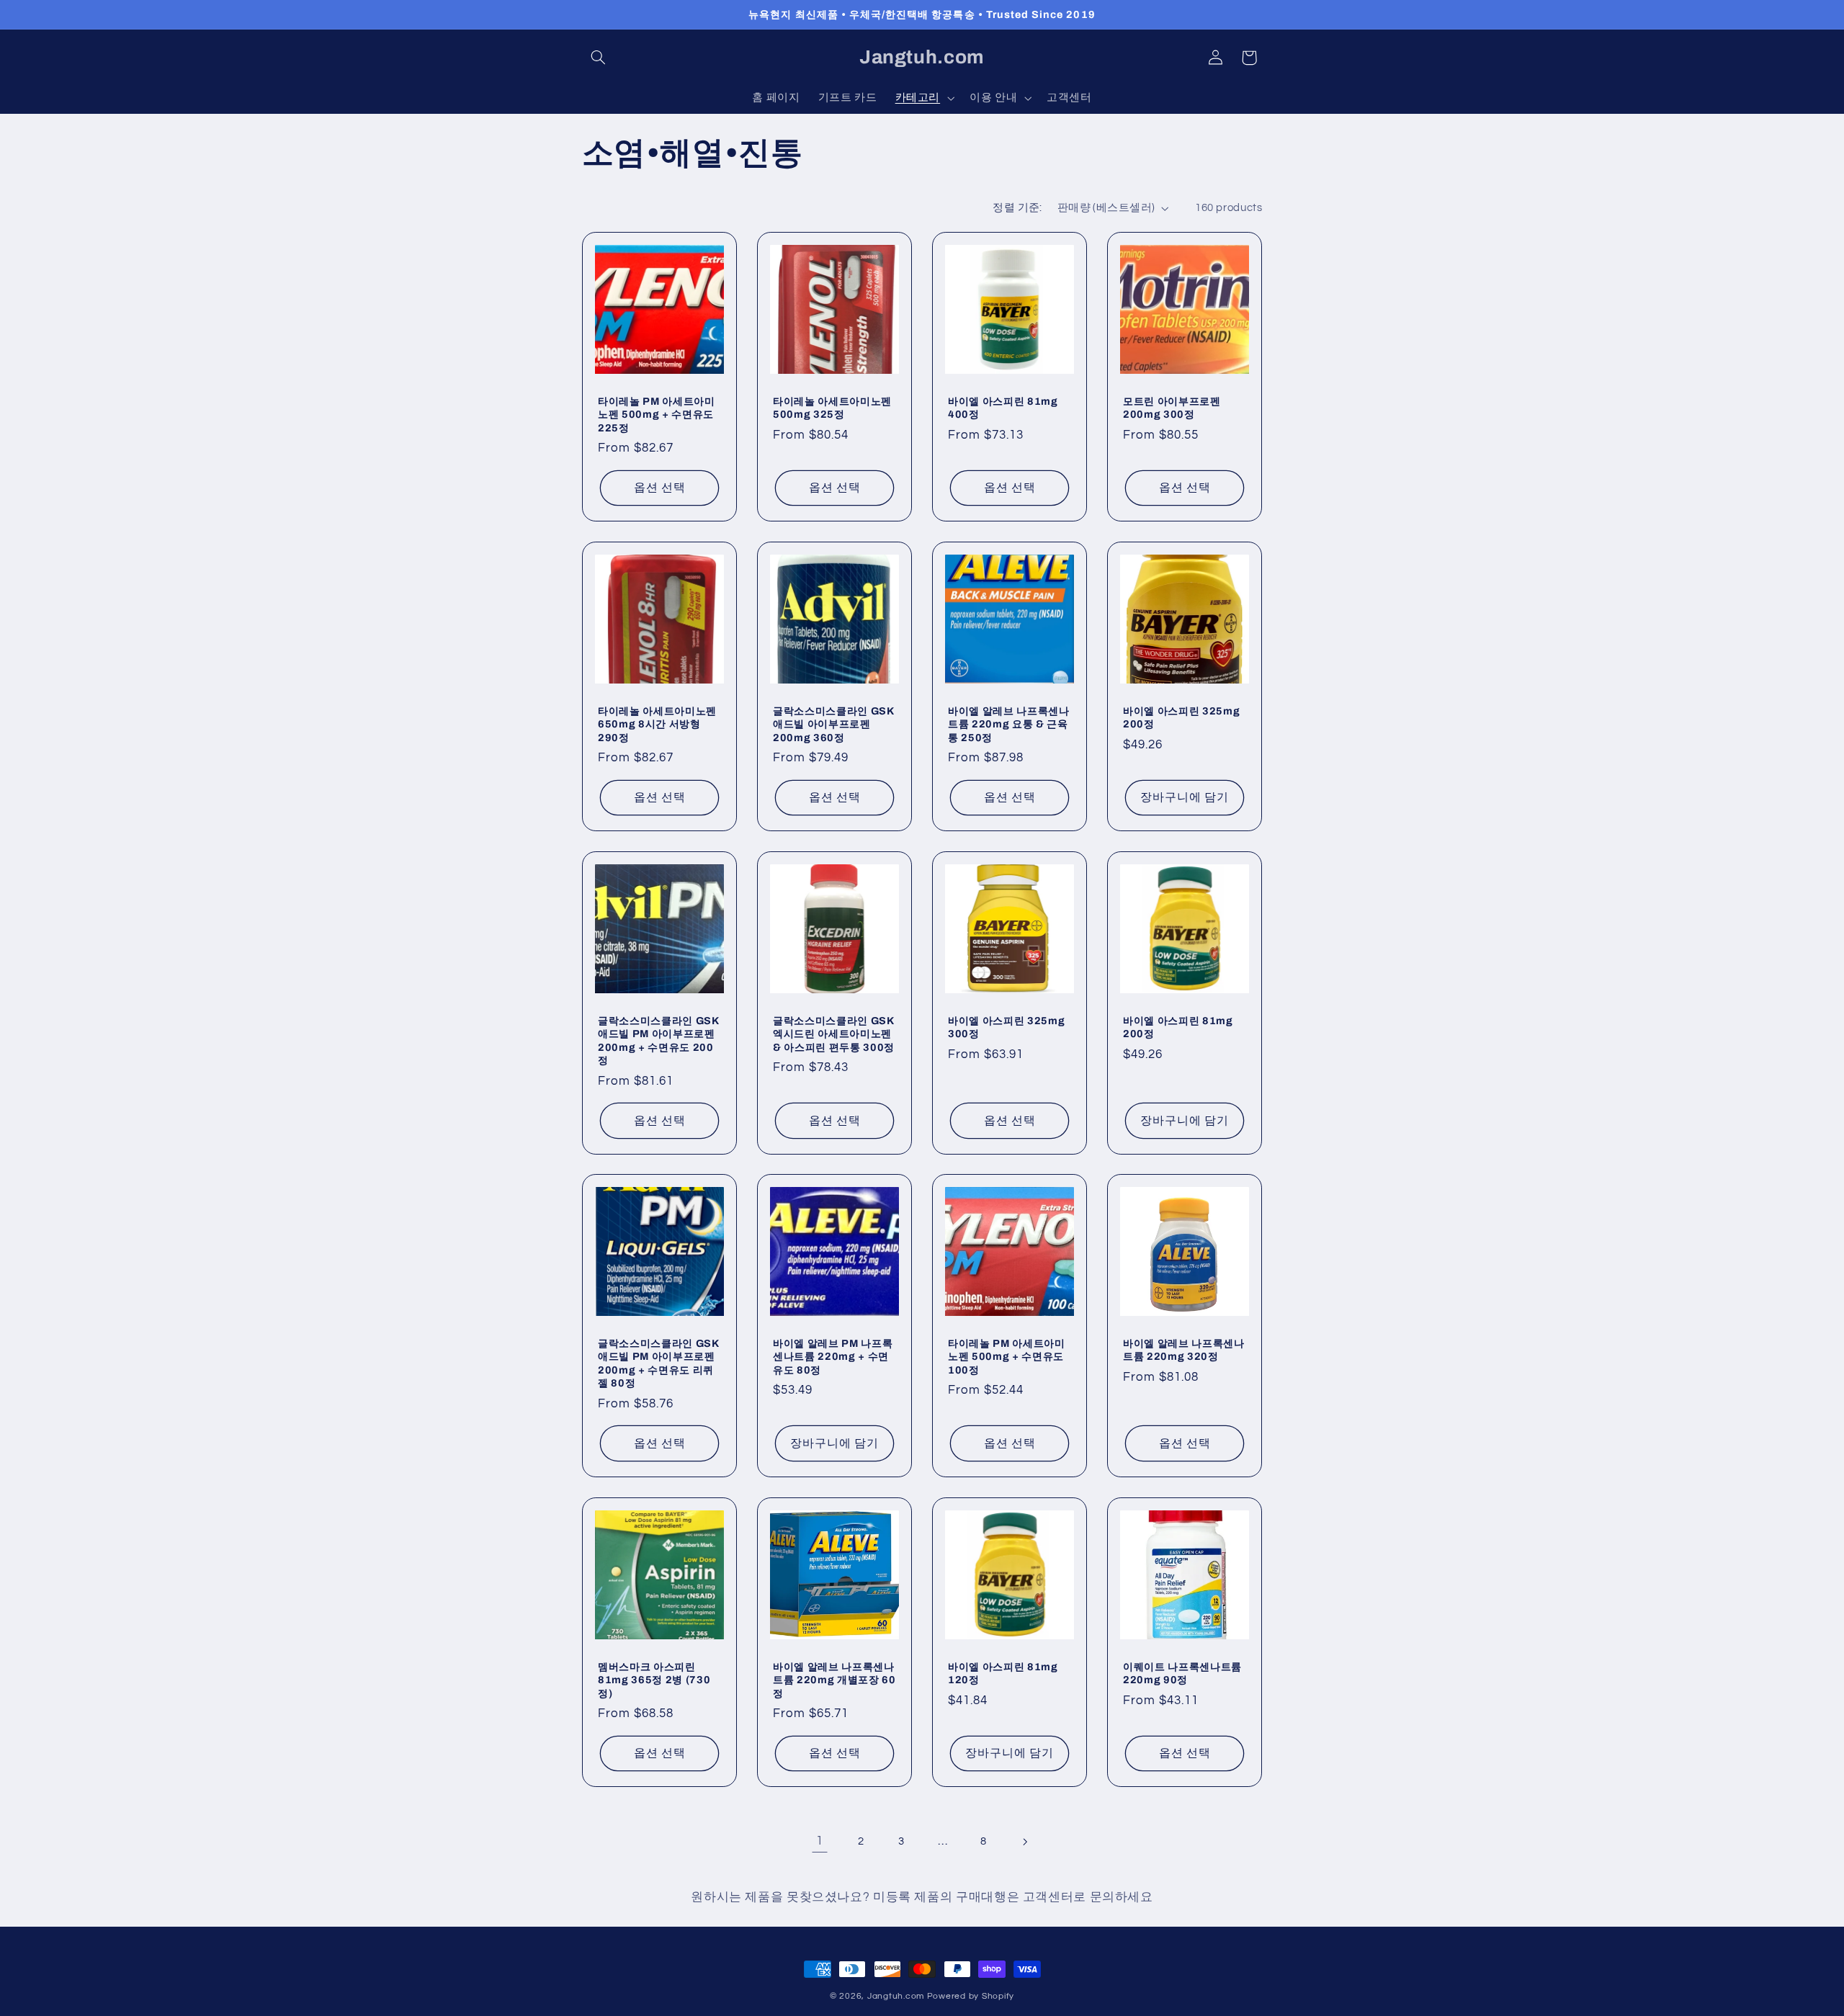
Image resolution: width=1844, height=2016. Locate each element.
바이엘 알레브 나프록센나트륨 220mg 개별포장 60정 (834, 1680)
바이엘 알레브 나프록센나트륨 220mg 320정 (1184, 1350)
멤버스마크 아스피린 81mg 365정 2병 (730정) (654, 1680)
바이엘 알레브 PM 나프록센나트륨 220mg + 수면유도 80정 (833, 1357)
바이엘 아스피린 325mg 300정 (1006, 1027)
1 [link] (820, 1841)
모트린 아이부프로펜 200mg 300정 (1172, 407)
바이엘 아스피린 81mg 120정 (1003, 1673)
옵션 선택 (659, 488)
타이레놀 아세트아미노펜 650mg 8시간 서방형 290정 (657, 724)
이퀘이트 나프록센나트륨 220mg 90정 (1182, 1673)
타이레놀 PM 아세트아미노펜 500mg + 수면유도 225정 (657, 414)
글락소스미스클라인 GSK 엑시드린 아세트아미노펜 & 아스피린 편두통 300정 (834, 1034)
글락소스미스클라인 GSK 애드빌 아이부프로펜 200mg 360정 (833, 724)
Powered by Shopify (971, 1996)
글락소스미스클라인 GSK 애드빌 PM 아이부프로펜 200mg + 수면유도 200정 (658, 1040)
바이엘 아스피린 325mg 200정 (1181, 717)
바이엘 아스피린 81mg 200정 (1178, 1027)
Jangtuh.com (896, 1996)
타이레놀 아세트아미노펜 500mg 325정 (832, 407)
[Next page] (1024, 1842)
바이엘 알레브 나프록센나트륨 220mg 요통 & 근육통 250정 (1009, 724)
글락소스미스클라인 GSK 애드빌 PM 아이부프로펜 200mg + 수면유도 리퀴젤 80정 (658, 1363)
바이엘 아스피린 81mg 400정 (1003, 407)
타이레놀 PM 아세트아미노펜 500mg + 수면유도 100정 (1007, 1357)
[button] (599, 58)
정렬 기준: (1017, 208)
